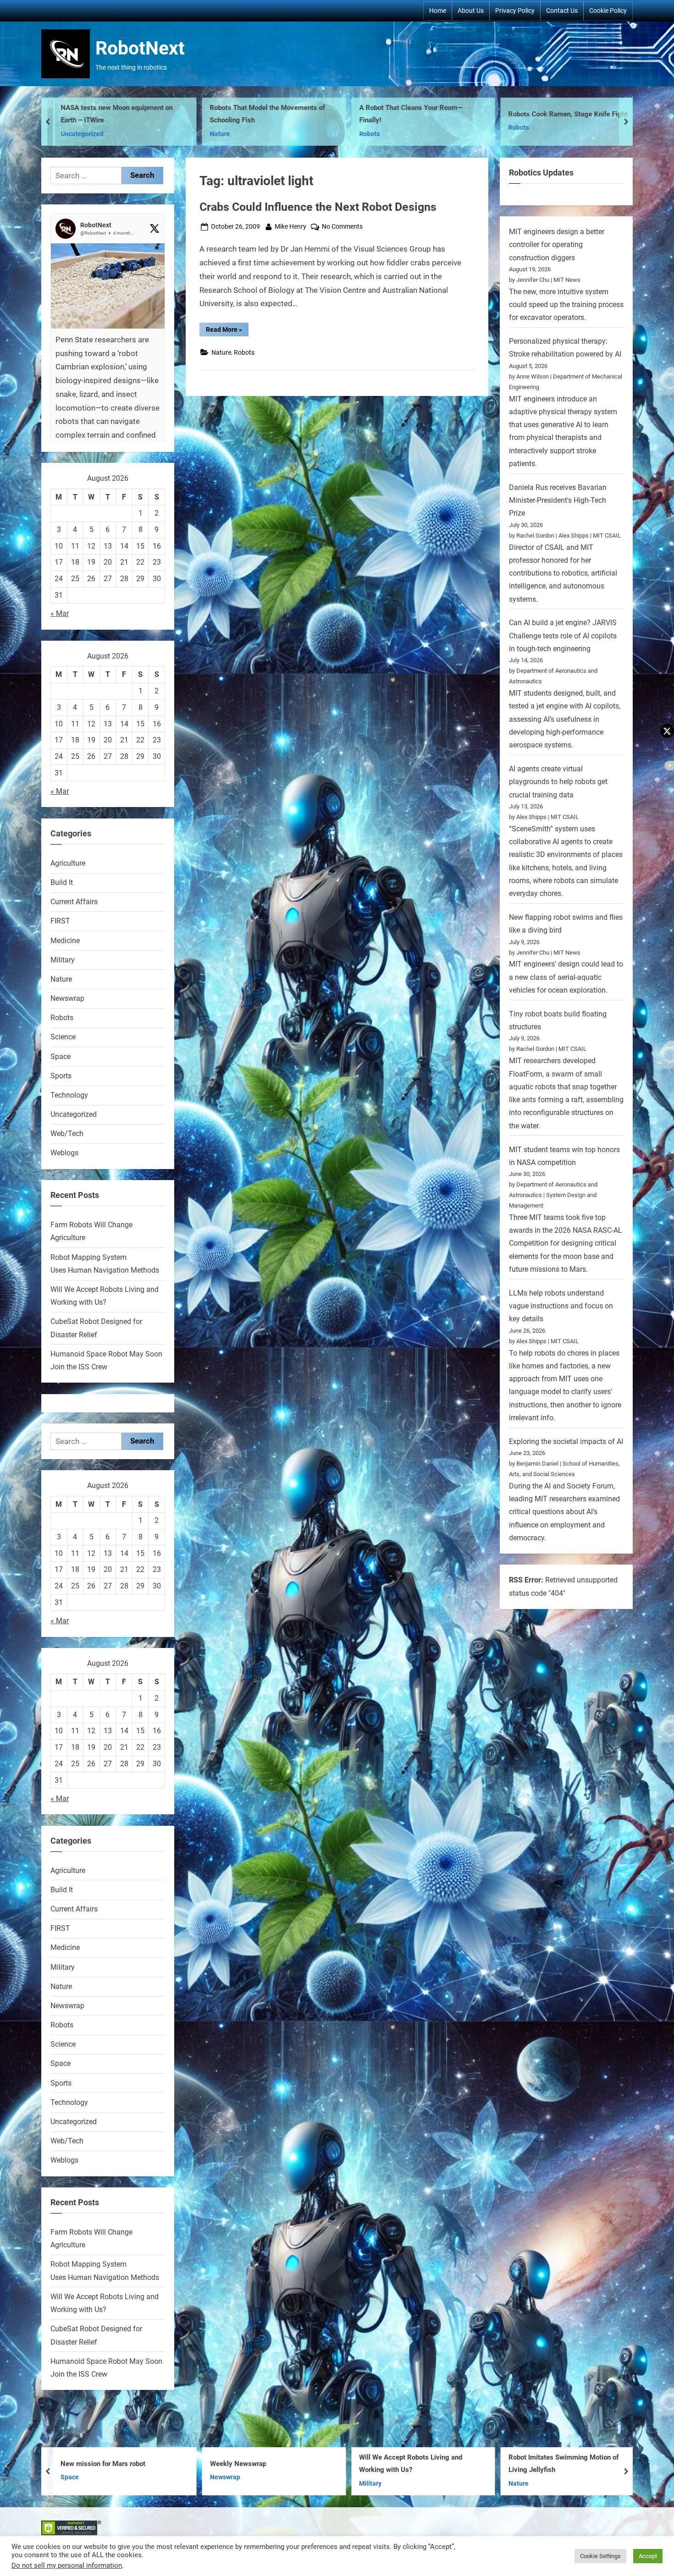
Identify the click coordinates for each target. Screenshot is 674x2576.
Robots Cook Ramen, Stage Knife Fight (419, 114)
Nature (71, 134)
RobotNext (140, 48)
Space (61, 1057)
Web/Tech (67, 1134)
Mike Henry (290, 226)
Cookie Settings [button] (600, 2556)
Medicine (65, 941)
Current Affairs (74, 902)
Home (438, 11)
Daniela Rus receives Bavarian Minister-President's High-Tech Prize (558, 500)
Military (63, 960)
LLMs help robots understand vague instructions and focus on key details (561, 1306)
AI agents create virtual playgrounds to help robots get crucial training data (558, 782)
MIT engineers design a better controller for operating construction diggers (557, 245)
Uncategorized (74, 1114)
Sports (61, 1076)
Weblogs (64, 1153)
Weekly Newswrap (89, 2464)
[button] (108, 375)
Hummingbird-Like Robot (547, 2464)
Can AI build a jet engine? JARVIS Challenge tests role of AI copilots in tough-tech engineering (563, 636)
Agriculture (68, 863)
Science (63, 1037)
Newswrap (67, 998)
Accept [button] (648, 2556)
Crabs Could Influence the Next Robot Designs (318, 207)
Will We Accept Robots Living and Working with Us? (262, 2464)
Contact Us (562, 11)
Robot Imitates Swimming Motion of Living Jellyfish (414, 2464)
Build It (62, 882)
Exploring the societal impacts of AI (566, 1442)
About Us (471, 11)
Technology (69, 1095)
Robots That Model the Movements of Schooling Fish (118, 114)
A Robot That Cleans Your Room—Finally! (262, 114)
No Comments (342, 227)
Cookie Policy (608, 11)
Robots (220, 134)
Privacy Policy (515, 11)
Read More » (227, 331)
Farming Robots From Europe (553, 114)
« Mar (60, 613)
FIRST (60, 921)
